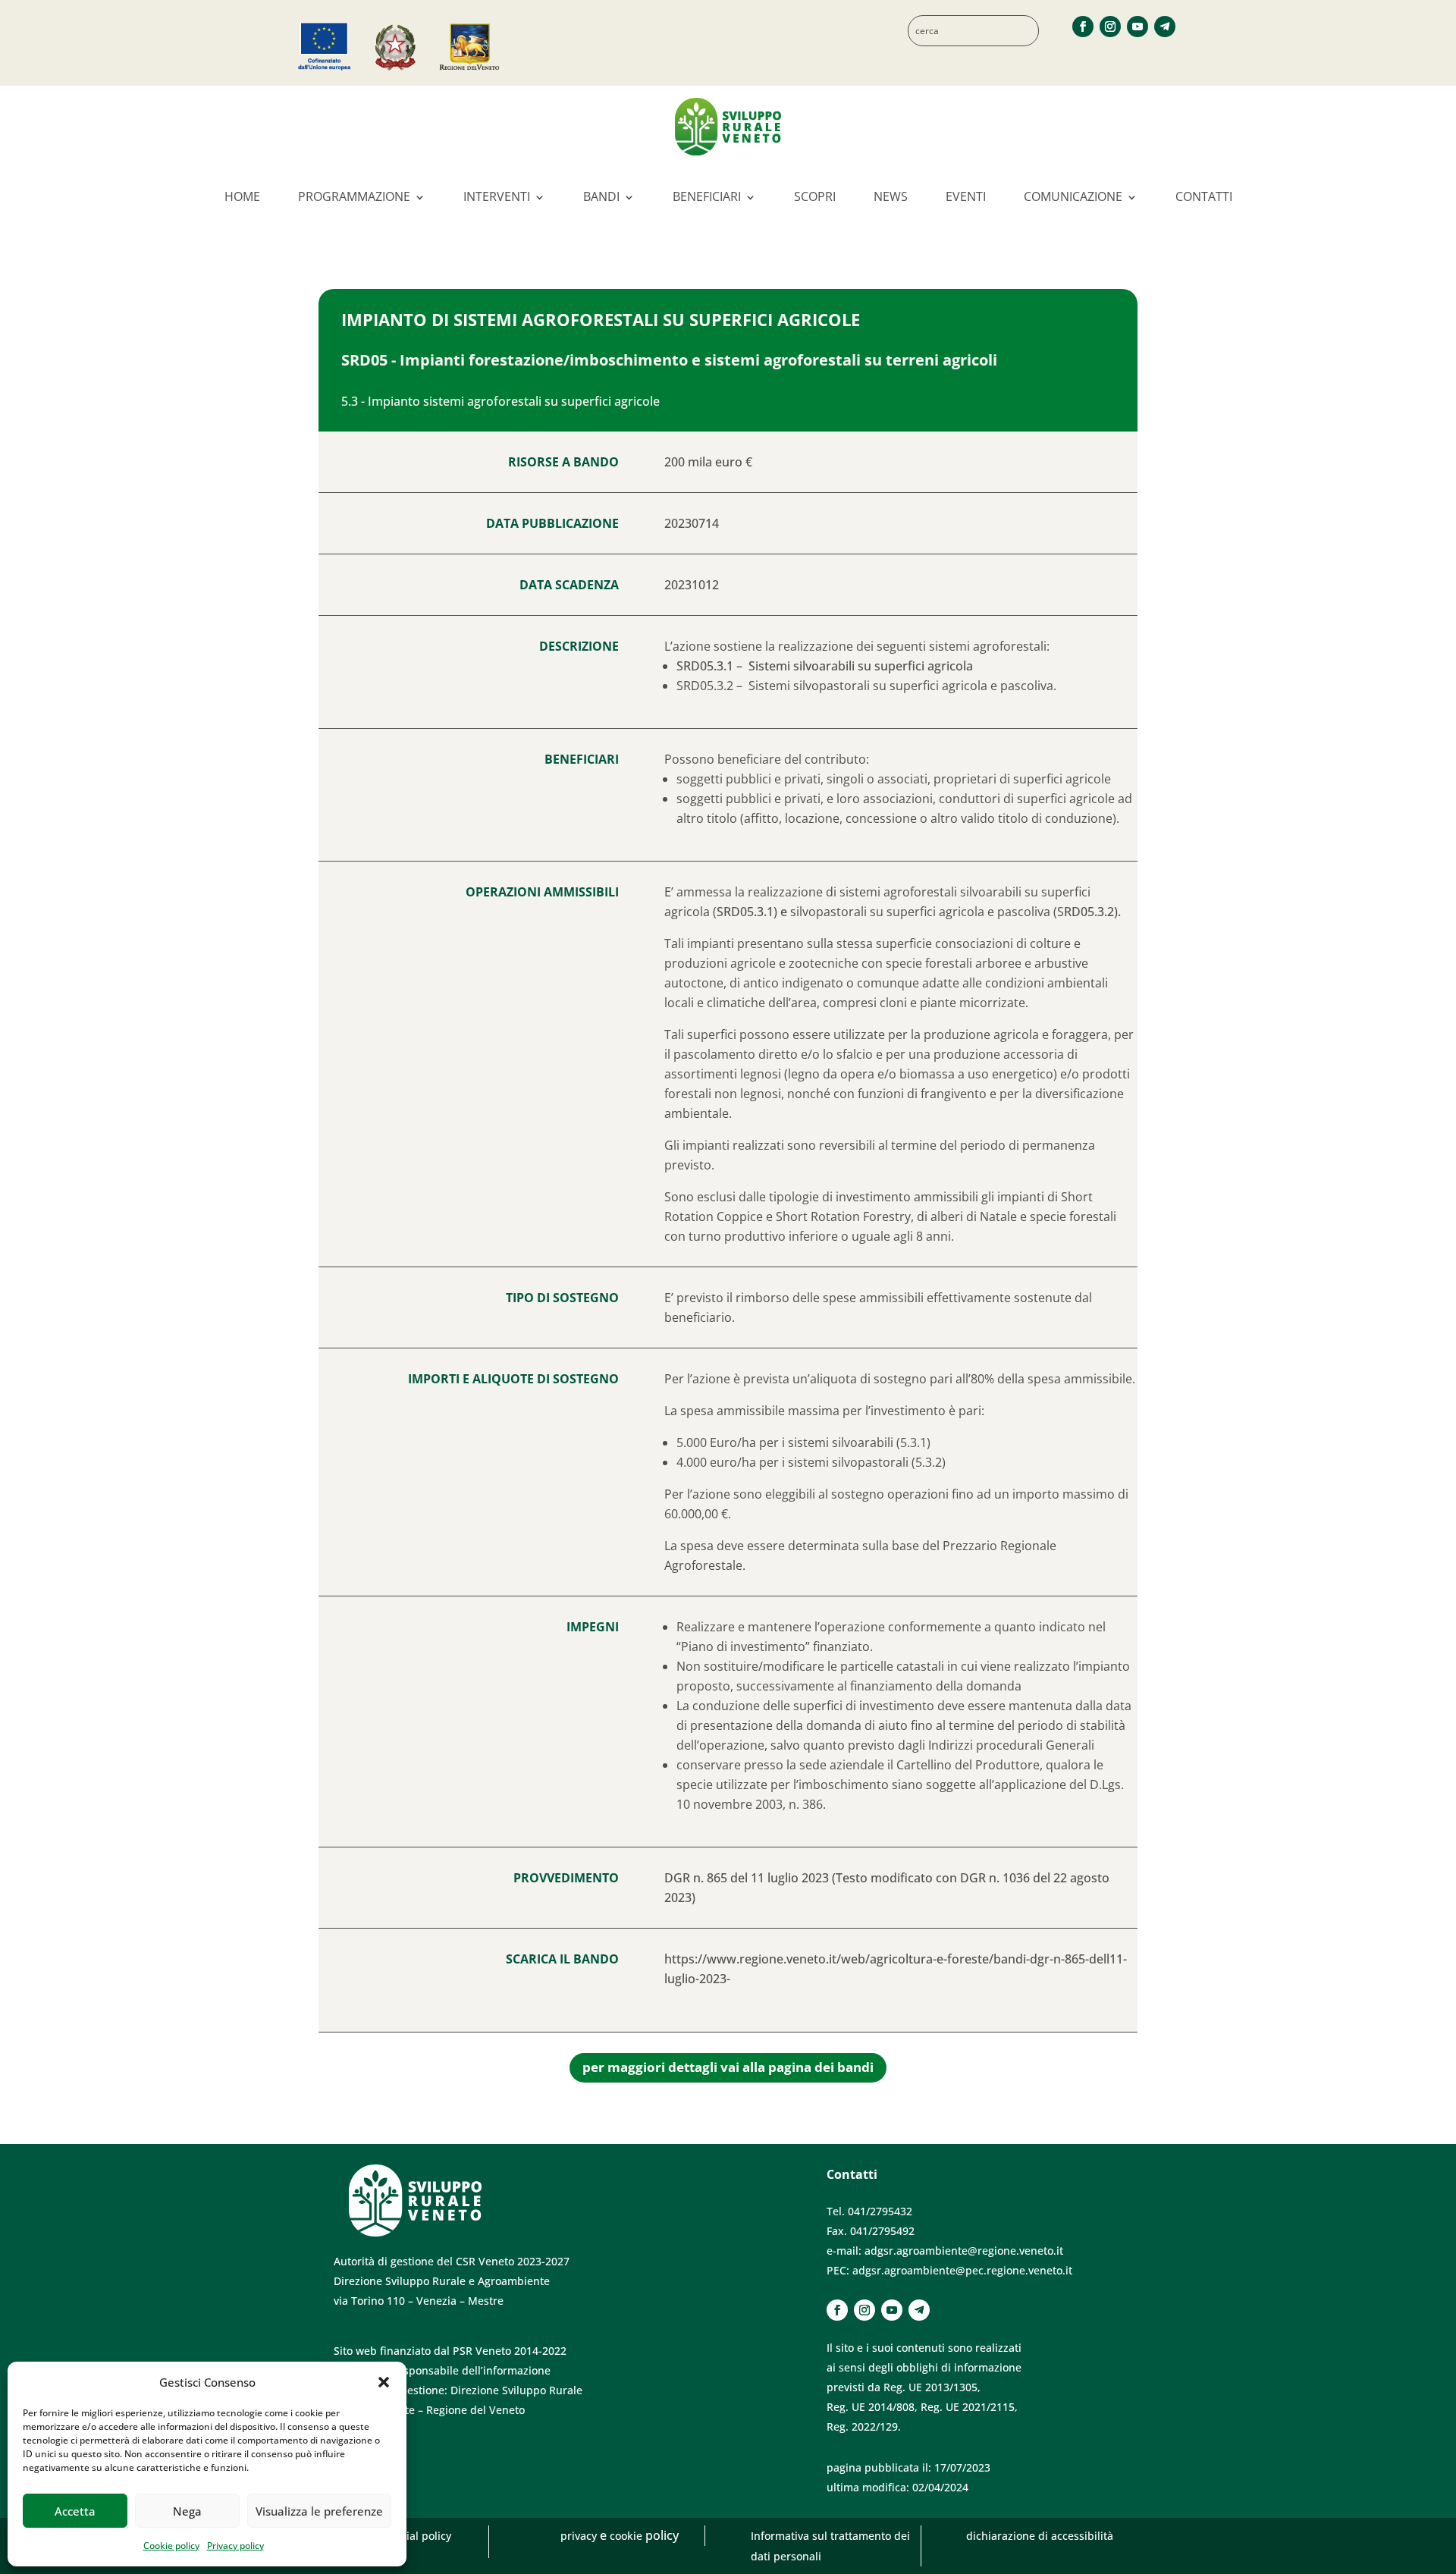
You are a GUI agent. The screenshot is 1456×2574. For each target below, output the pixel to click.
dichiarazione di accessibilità (1040, 2536)
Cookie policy (171, 2546)
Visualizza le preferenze (319, 2511)
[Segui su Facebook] (1083, 27)
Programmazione (354, 196)
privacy (580, 2536)
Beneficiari (707, 196)
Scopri (815, 196)
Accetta (75, 2511)
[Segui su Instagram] (1110, 27)
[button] (384, 2382)
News (891, 196)
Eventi (966, 196)
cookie (628, 2536)
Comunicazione (1073, 196)
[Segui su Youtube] (1137, 27)
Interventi (497, 196)
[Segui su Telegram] (1165, 27)
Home (242, 196)
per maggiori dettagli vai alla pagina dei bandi (728, 2067)
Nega (187, 2511)
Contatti (1204, 196)
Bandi (601, 196)
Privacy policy (235, 2546)
